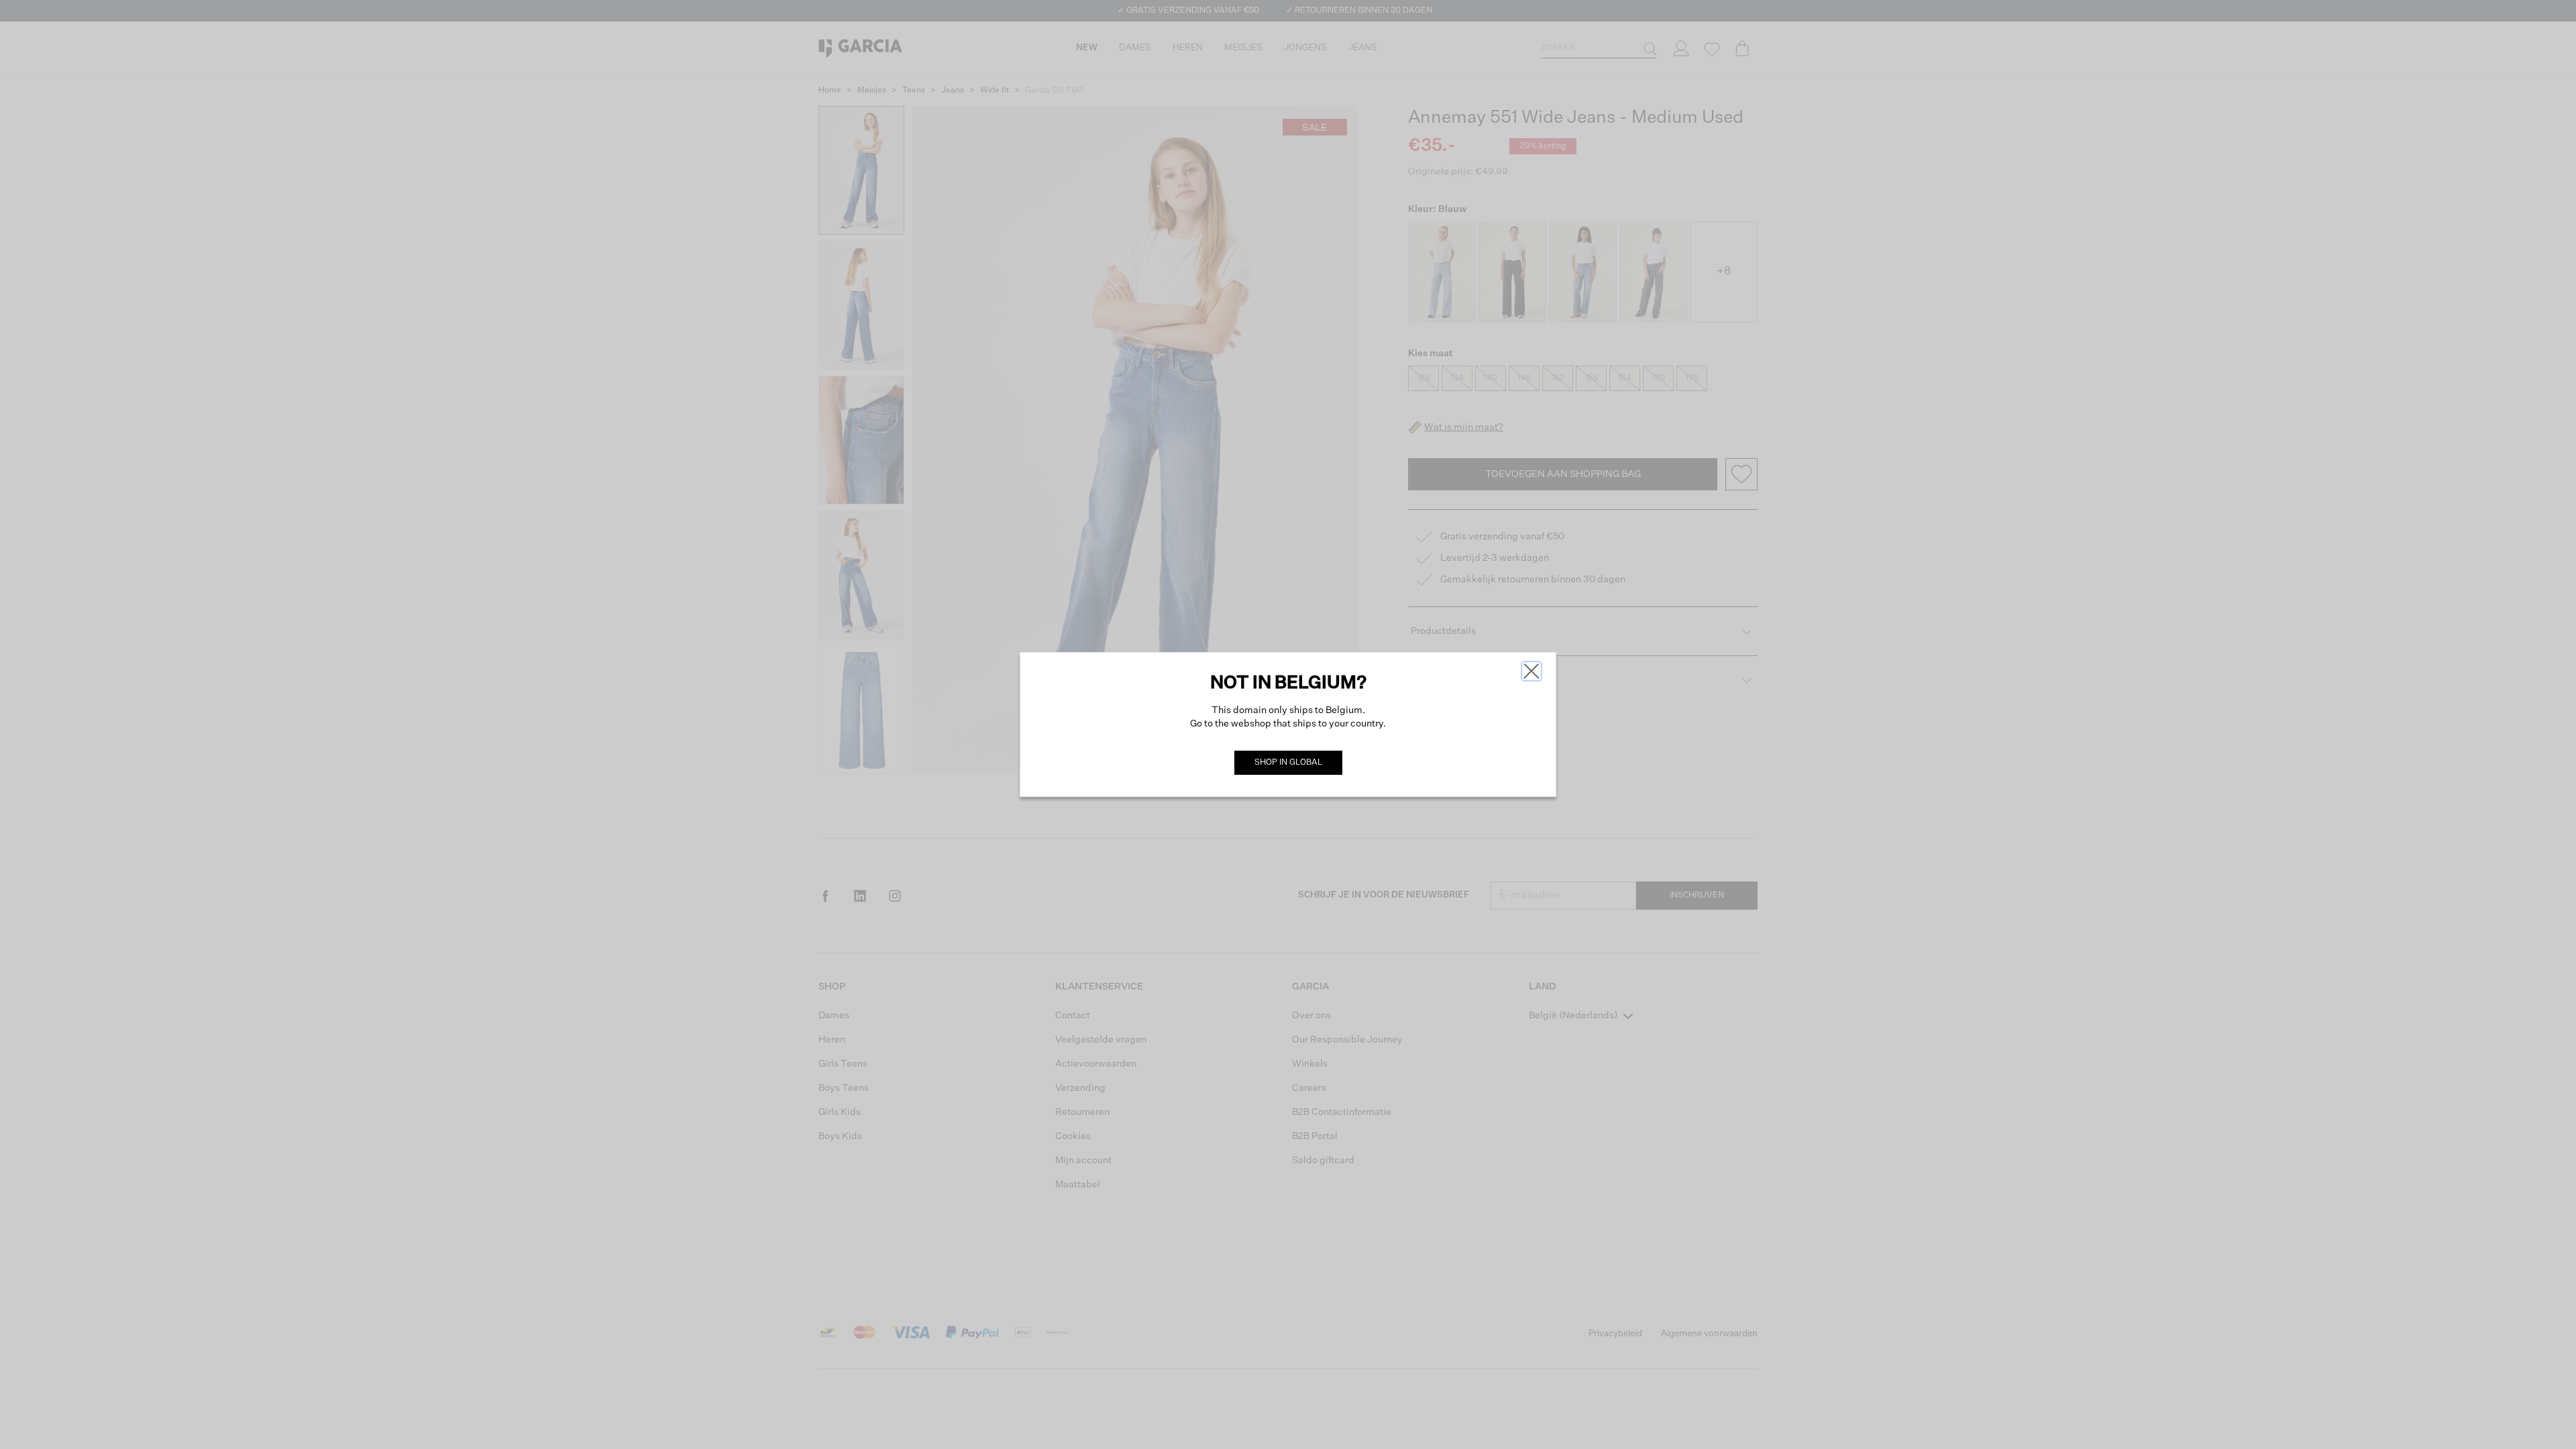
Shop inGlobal (1288, 763)
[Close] (1532, 671)
